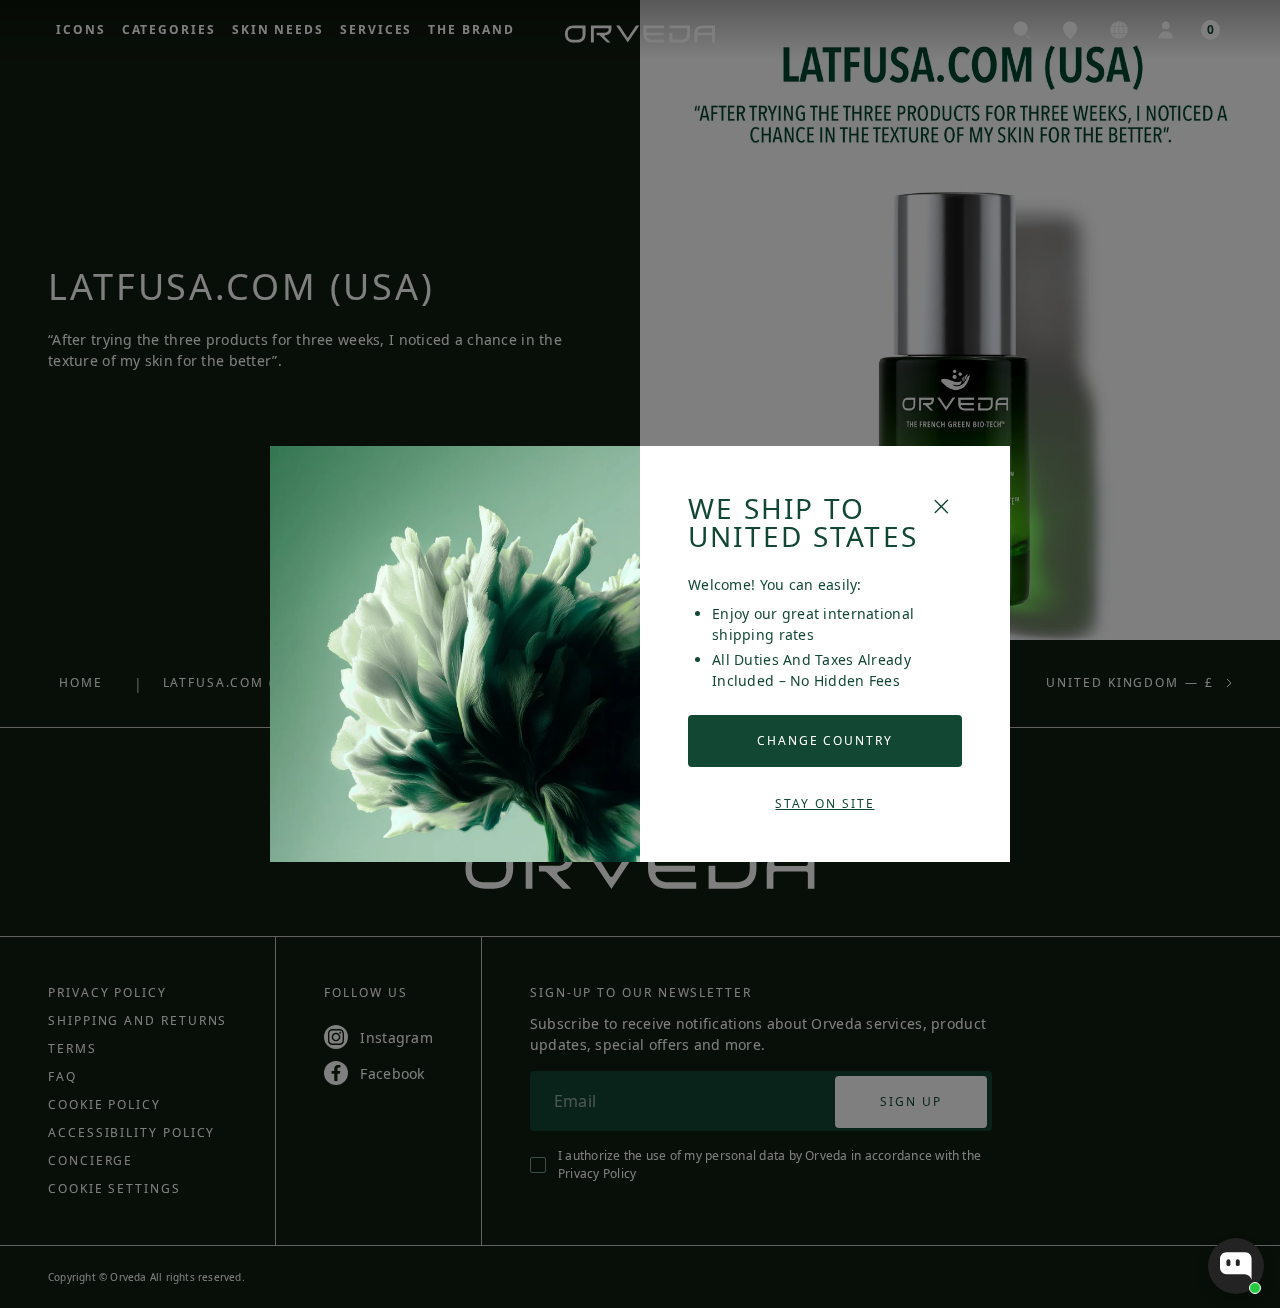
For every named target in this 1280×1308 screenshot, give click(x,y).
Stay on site (824, 803)
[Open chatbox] (1236, 1266)
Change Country (825, 740)
